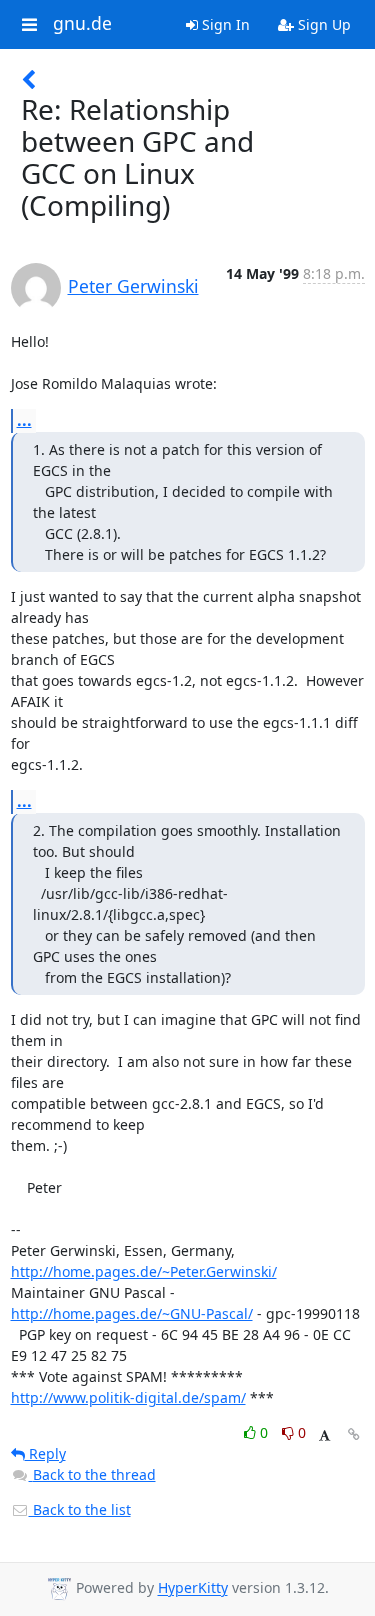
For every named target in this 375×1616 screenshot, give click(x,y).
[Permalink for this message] (354, 1434)
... (24, 420)
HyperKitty (193, 1588)
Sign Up (322, 24)
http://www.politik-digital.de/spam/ (128, 1397)
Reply (45, 1453)
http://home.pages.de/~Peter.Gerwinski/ (144, 1271)
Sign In (224, 24)
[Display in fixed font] (324, 1435)
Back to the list (80, 1509)
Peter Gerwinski (133, 286)
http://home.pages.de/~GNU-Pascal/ (132, 1313)
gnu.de (82, 24)
